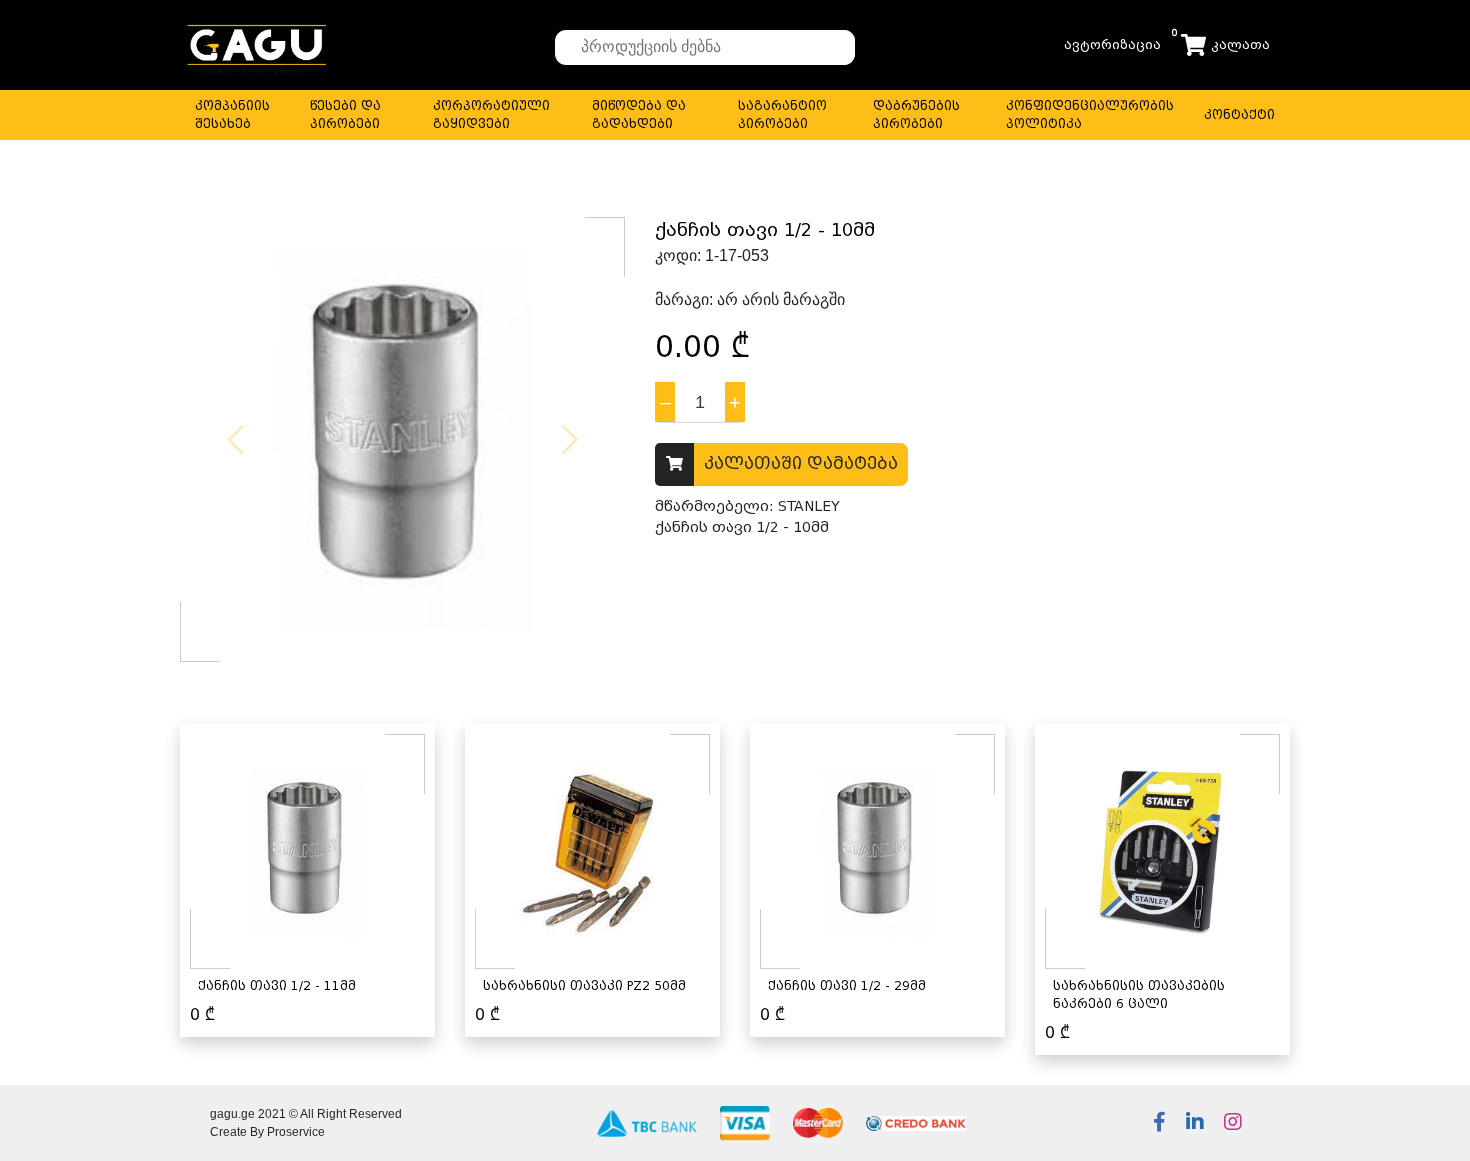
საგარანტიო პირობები (782, 114)
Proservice (296, 1132)
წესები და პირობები (345, 114)
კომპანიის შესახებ (232, 114)
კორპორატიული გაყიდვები (491, 114)
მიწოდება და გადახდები (639, 114)
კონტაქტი (1239, 114)
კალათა (1240, 44)
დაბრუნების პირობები (916, 114)
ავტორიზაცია (1112, 44)
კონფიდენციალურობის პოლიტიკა (1090, 114)
